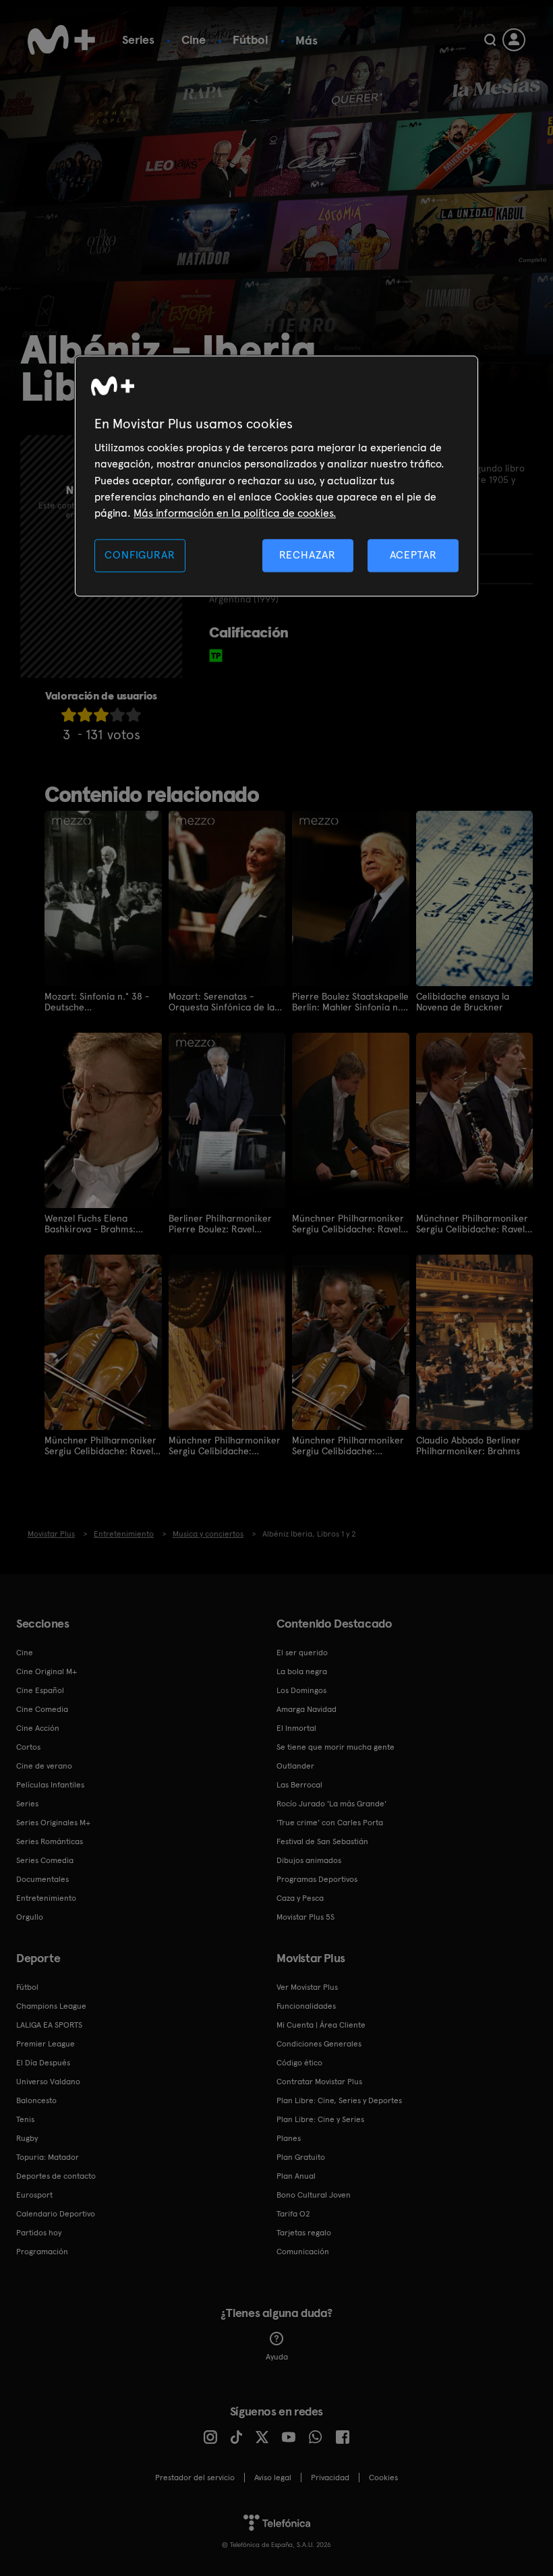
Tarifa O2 (293, 2214)
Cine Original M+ (47, 1671)
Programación (42, 2252)
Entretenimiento (46, 1898)
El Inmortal (296, 1728)
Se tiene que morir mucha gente (336, 1747)
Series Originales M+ (53, 1823)
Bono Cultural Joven (314, 2195)
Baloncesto (36, 2100)
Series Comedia (45, 1860)
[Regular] (101, 715)
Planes (289, 2138)
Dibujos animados (309, 1860)
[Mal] (85, 715)
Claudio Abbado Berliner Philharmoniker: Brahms (468, 1446)
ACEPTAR (413, 555)
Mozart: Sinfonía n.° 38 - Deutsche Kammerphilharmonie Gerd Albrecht (97, 1002)
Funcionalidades (306, 2006)
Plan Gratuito (301, 2157)
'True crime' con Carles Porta (330, 1823)
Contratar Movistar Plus (319, 2082)
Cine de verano (44, 1766)
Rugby (27, 2138)
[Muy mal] (69, 715)
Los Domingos (301, 1690)
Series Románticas (50, 1841)
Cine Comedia (42, 1709)
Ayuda (277, 2357)
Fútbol (251, 39)
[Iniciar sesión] (514, 40)
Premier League (46, 2044)
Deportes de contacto (56, 2176)
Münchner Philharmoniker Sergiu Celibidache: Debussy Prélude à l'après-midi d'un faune (226, 1446)
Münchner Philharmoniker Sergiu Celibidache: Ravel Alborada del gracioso (100, 1446)
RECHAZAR (308, 555)
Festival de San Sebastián (322, 1841)
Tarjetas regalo (304, 2233)
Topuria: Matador (48, 2157)
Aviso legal (273, 2478)
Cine (194, 39)
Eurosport (34, 2195)
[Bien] (117, 715)
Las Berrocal (299, 1785)
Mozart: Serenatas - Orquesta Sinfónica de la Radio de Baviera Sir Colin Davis (225, 1002)
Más (307, 40)
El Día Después (43, 2063)
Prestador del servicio (195, 2478)
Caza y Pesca (300, 1898)
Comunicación (303, 2252)
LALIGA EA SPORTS (49, 2025)
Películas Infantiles (50, 1785)
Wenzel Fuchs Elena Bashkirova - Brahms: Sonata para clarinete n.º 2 (99, 1224)
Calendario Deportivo (56, 2214)
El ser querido (302, 1653)
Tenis (25, 2119)
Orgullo (30, 1917)
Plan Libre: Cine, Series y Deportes (339, 2100)
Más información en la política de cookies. (235, 514)
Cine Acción (38, 1728)
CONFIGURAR (140, 555)
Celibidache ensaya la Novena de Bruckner (463, 1002)
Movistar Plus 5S (305, 1917)
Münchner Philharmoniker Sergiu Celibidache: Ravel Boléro (472, 1224)
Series (138, 39)
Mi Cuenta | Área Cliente (321, 2025)
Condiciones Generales (319, 2044)
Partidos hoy (39, 2233)
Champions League (51, 2006)
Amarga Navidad (307, 1709)
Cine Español (40, 1690)
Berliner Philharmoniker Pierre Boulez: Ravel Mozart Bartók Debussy (220, 1224)
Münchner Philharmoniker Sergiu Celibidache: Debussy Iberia (348, 1446)
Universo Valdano (48, 2082)
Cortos (28, 1747)
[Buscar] (490, 40)
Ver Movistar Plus (307, 1987)
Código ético (299, 2063)
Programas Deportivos (317, 1879)
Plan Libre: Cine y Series (320, 2119)
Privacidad (330, 2478)
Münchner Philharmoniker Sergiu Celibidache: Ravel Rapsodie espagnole (348, 1224)
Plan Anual (296, 2176)
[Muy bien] (134, 715)
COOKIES (383, 2478)
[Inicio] (61, 40)
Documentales (42, 1879)
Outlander (295, 1766)
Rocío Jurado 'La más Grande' (331, 1804)
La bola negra (302, 1671)
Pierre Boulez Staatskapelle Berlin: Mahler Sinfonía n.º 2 (350, 1002)
